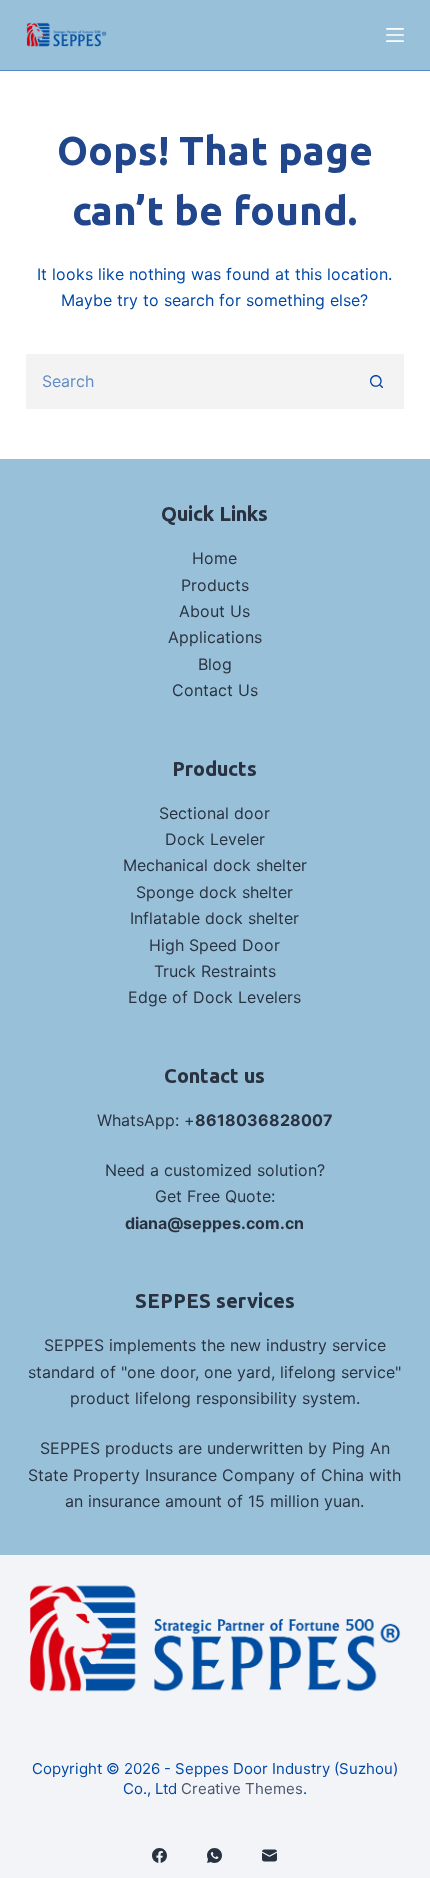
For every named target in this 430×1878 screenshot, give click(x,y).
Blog (215, 664)
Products (215, 585)
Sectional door (214, 813)
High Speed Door (214, 945)
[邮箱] (269, 1855)
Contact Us (215, 690)
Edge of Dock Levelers (214, 997)
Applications (215, 637)
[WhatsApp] (214, 1855)
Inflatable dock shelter (214, 918)
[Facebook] (159, 1855)
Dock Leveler (215, 839)
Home (214, 558)
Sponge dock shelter (214, 892)
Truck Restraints (215, 971)
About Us (214, 611)
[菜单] (395, 35)
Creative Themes (242, 1788)
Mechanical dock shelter (215, 865)
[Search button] (376, 381)
